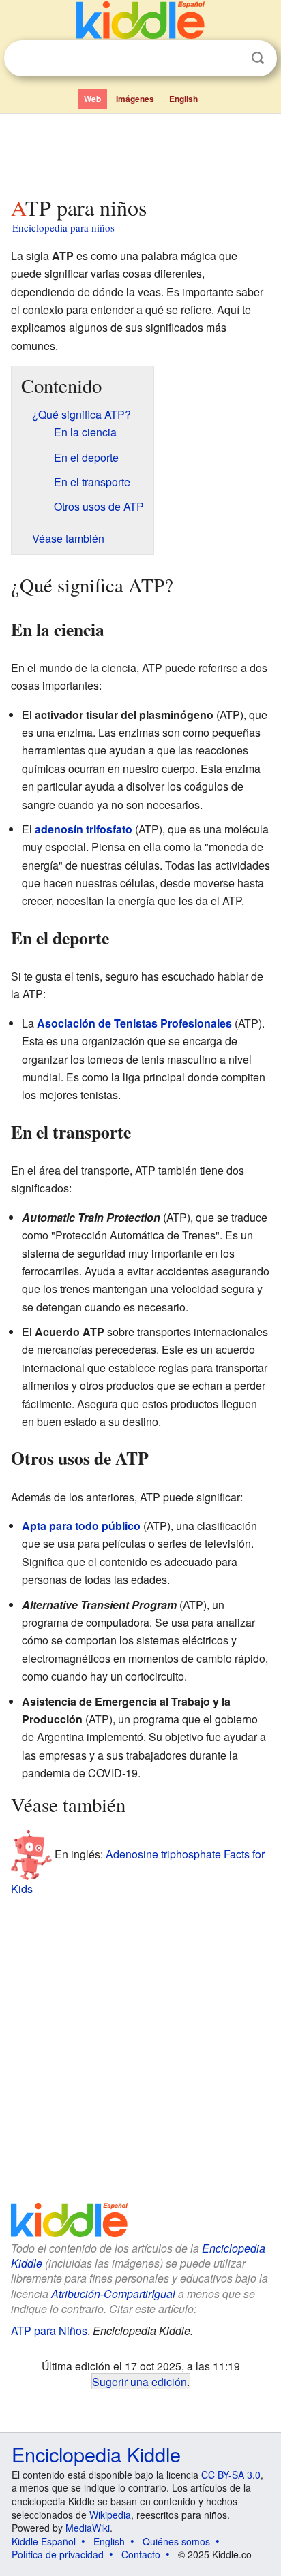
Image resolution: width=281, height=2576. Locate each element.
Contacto (141, 2554)
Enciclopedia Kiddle (96, 2454)
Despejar (230, 59)
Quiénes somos (176, 2541)
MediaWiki (88, 2528)
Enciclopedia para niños (63, 227)
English (183, 99)
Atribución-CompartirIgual (113, 2294)
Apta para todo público (81, 1526)
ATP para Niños (49, 2331)
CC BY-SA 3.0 (231, 2475)
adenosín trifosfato (84, 829)
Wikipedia (110, 2515)
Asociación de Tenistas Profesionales (134, 1023)
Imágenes (135, 99)
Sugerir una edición (139, 2381)
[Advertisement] (140, 152)
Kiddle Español (44, 2541)
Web (92, 99)
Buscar (258, 58)
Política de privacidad (58, 2554)
